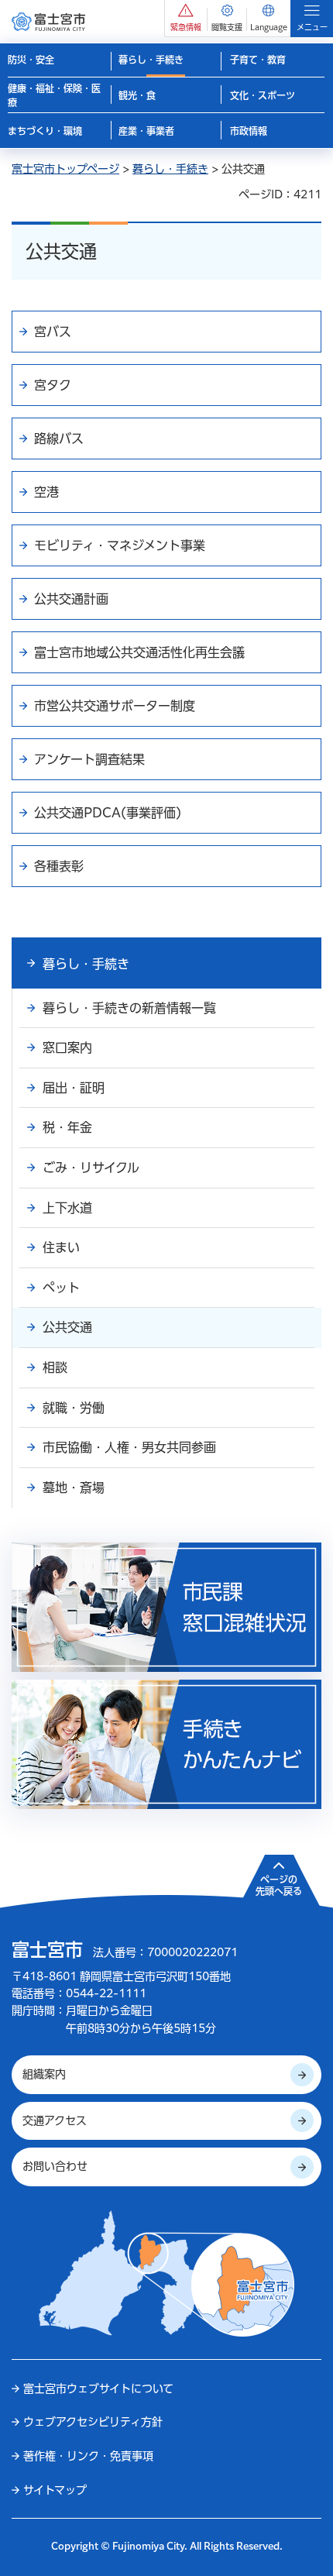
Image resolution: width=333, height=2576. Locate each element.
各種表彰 (59, 866)
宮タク (53, 385)
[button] (186, 18)
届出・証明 (74, 1088)
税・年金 (67, 1127)
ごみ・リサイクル (91, 1168)
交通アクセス (55, 2120)
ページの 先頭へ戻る (279, 1886)
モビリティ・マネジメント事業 (120, 545)
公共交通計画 (71, 599)
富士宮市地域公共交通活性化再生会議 (139, 652)
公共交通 (67, 1327)
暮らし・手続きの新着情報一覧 (129, 1008)
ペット (61, 1288)
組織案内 (44, 2074)
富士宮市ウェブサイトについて (98, 2389)
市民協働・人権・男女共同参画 (129, 1447)
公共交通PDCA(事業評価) (108, 813)
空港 (46, 492)
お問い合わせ (55, 2166)
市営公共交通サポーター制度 (115, 706)
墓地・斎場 (74, 1487)
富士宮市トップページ (65, 169)
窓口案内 (67, 1047)
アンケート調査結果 (89, 759)
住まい (61, 1247)
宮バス (53, 332)
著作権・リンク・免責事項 (88, 2456)
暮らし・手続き (170, 169)
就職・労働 (74, 1408)
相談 (55, 1367)
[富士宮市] (48, 21)
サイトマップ (55, 2490)
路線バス (59, 439)
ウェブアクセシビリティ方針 (93, 2422)
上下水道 (67, 1208)
